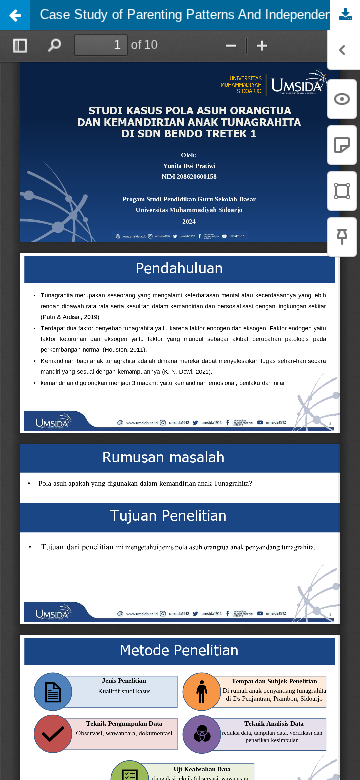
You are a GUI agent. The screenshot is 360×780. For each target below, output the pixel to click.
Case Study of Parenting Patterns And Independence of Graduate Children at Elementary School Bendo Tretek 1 (200, 14)
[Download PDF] (345, 15)
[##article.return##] (15, 15)
